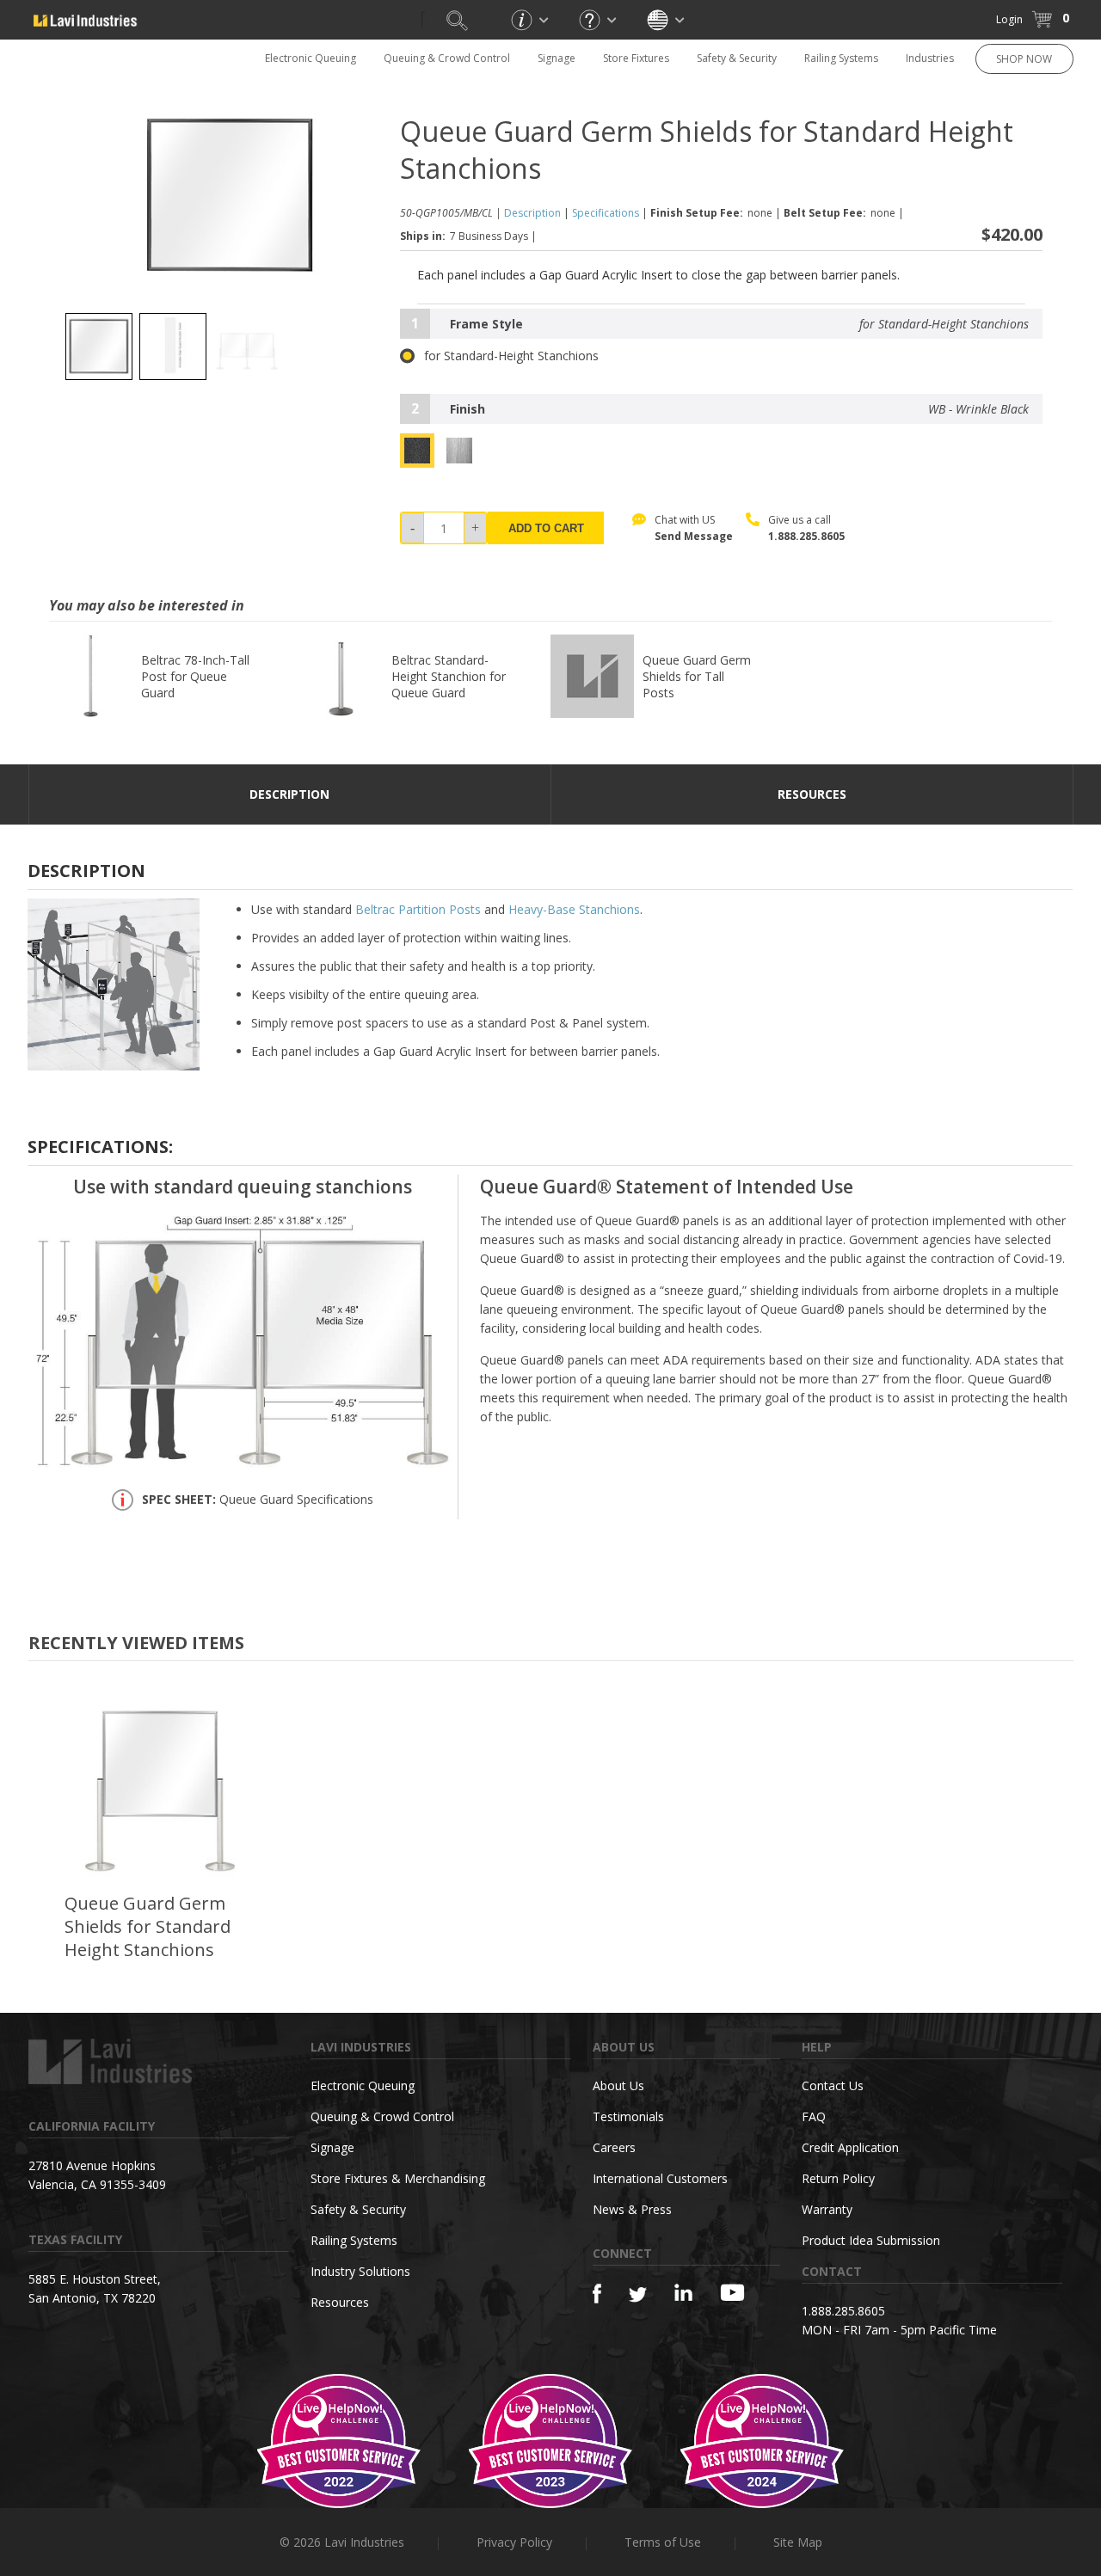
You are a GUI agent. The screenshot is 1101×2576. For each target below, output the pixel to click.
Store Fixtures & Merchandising (398, 2178)
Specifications (606, 213)
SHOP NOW (1024, 59)
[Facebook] (597, 2294)
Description (532, 213)
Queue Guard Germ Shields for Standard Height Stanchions (148, 1926)
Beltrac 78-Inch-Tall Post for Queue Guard (195, 676)
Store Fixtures (636, 58)
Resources (340, 2302)
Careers (614, 2147)
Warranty (827, 2209)
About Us (618, 2085)
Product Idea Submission (871, 2240)
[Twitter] (638, 2295)
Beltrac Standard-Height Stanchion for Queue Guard (449, 676)
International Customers (660, 2178)
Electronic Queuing (363, 2085)
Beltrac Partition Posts (418, 909)
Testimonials (628, 2116)
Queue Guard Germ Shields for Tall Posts (697, 676)
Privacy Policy (514, 2542)
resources (812, 794)
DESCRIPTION (289, 794)
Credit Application (850, 2147)
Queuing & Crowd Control (447, 58)
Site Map (798, 2542)
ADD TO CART (546, 528)
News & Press (632, 2209)
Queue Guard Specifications (258, 1500)
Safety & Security (737, 58)
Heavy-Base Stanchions (574, 909)
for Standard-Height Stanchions (511, 356)
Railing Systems (841, 58)
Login (1009, 19)
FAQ (814, 2116)
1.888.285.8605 (806, 536)
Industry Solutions (360, 2271)
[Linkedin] (683, 2293)
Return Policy (838, 2178)
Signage (557, 58)
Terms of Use (663, 2542)
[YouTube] (732, 2292)
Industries (930, 58)
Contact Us (833, 2085)
